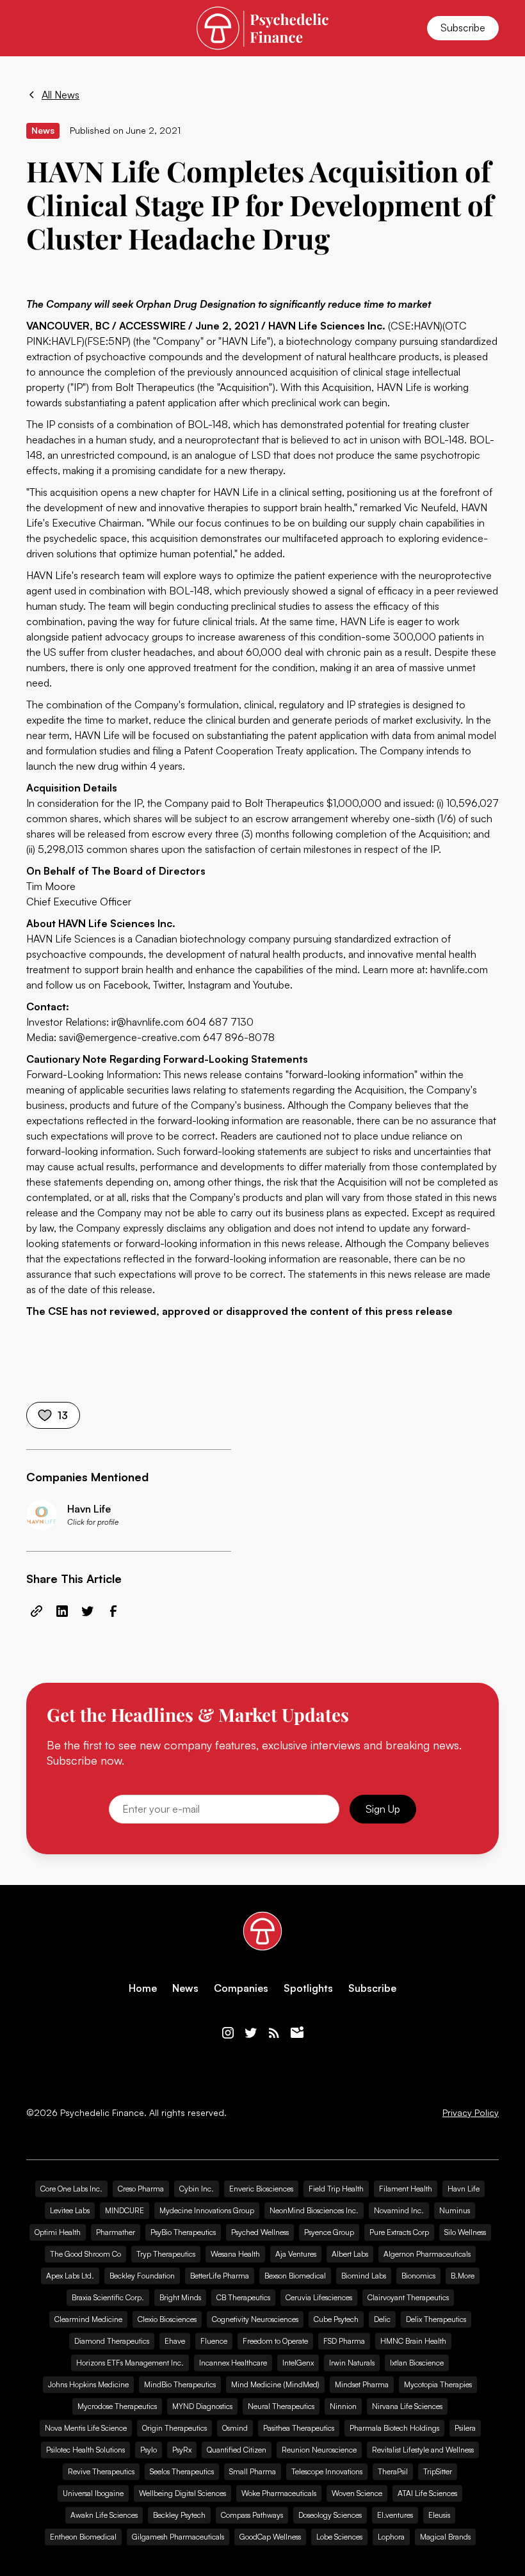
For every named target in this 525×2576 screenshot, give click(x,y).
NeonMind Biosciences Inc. (314, 2210)
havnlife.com (459, 969)
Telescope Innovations (327, 2471)
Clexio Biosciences (167, 2319)
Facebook (125, 985)
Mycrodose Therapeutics (117, 2406)
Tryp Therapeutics (166, 2254)
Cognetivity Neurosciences (255, 2319)
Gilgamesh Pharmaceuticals (178, 2537)
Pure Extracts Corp (399, 2232)
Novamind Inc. (399, 2210)
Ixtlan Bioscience (417, 2363)
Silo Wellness (465, 2232)
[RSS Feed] (274, 2033)
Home (143, 1988)
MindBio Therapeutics (180, 2384)
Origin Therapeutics (174, 2428)
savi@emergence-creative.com (130, 1037)
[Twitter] (251, 2033)
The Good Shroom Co (85, 2254)
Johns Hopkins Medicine (88, 2384)
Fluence (214, 2341)
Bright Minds (180, 2297)
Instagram (209, 985)
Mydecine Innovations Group (207, 2210)
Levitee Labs (70, 2210)
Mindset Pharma (362, 2384)
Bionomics (418, 2276)
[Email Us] (297, 2033)
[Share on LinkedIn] (62, 1611)
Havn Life (464, 2189)
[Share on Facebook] (113, 1611)
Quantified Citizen (237, 2450)
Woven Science (357, 2493)
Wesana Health (235, 2254)
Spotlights (308, 1988)
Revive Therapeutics (101, 2471)
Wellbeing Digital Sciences (182, 2493)
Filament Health (406, 2189)
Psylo (149, 2450)
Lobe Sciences (339, 2537)
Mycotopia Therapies (438, 2384)
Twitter (168, 985)
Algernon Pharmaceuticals (427, 2254)
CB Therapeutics (243, 2297)
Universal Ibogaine (93, 2493)
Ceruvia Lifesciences (319, 2297)
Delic (382, 2319)
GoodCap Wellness (270, 2537)
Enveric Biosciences (261, 2189)
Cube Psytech (336, 2319)
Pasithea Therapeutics (299, 2428)
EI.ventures (395, 2515)
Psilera (465, 2428)
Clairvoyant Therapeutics (408, 2297)
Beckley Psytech (179, 2515)
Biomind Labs (364, 2276)
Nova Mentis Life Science (86, 2428)
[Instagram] (228, 2033)
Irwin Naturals (352, 2363)
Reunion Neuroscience (319, 2450)
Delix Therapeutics (436, 2319)
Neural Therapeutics (281, 2406)
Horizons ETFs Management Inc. (130, 2363)
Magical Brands (445, 2537)
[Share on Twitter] (88, 1611)
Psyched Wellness (260, 2232)
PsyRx (182, 2450)
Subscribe (463, 28)
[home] (262, 28)
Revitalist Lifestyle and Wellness (423, 2450)
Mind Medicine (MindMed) (275, 2384)
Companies (241, 1988)
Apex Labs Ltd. (70, 2276)
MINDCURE (125, 2210)
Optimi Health (58, 2232)
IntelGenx (298, 2363)
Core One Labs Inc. (71, 2189)
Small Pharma (253, 2471)
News (185, 1988)
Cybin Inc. (197, 2189)
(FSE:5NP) (108, 341)
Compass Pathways (252, 2515)
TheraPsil (393, 2471)
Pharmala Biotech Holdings (394, 2428)
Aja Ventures (296, 2254)
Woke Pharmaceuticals (279, 2493)
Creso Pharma (141, 2189)
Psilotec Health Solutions (85, 2450)
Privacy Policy (471, 2113)
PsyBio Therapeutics (183, 2232)
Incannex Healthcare (233, 2363)
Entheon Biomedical (83, 2537)
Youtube (271, 985)
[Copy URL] (36, 1611)
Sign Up (383, 1809)
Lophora (391, 2537)
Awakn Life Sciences (104, 2515)
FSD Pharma (344, 2341)
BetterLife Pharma (220, 2276)
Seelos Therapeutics (182, 2471)
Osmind (235, 2428)
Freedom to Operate (275, 2341)
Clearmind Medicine (88, 2319)
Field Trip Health (336, 2189)
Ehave (175, 2341)
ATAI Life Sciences (427, 2493)
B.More (463, 2276)
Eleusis (439, 2515)
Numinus (455, 2210)
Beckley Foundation (142, 2276)
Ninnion (343, 2406)
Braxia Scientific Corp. (108, 2297)
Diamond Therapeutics (112, 2341)
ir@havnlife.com (148, 1022)
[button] (34, 28)
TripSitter (438, 2471)
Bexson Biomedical (295, 2276)
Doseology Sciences (330, 2515)
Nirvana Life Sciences (407, 2406)
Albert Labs (350, 2254)
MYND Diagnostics (202, 2406)
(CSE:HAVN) (415, 326)
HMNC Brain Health (413, 2341)
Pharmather (116, 2232)
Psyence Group (329, 2232)
